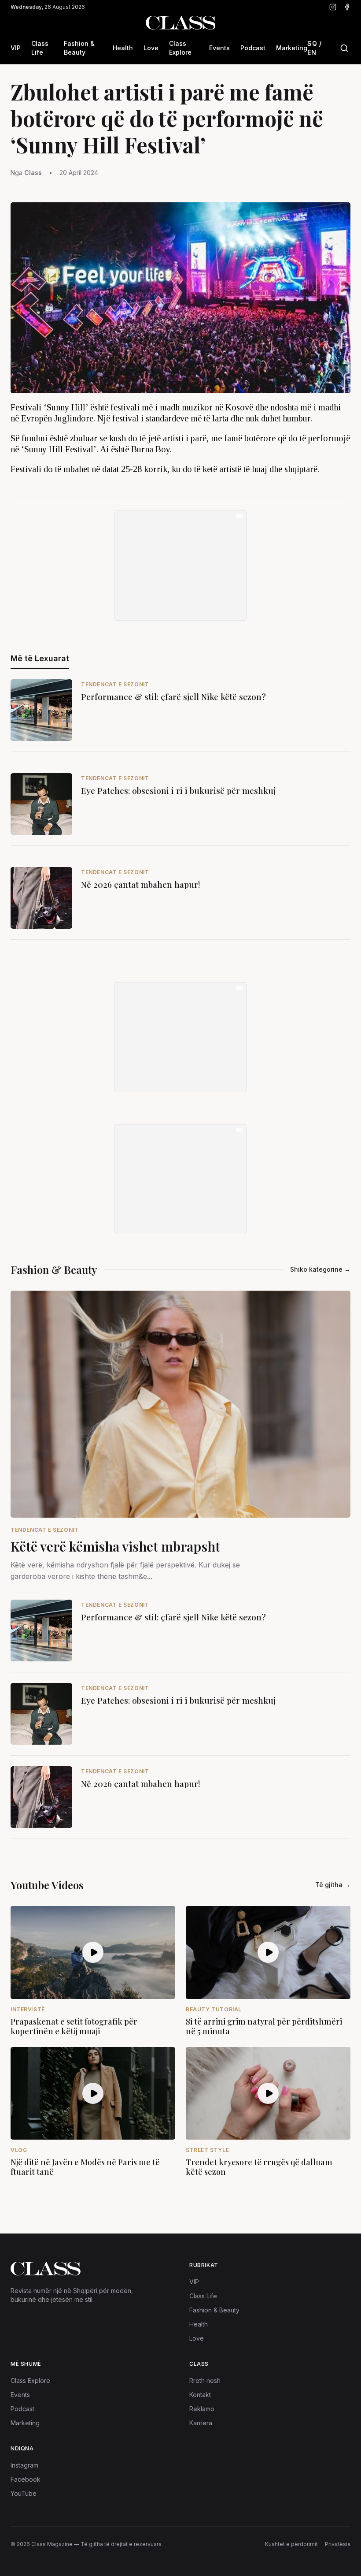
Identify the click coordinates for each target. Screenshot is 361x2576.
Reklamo (202, 2409)
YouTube (24, 2493)
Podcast (253, 48)
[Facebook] (347, 7)
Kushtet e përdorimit (291, 2544)
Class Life (40, 48)
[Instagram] (333, 7)
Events (219, 48)
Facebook (26, 2479)
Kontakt (200, 2395)
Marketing (292, 48)
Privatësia (338, 2544)
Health (123, 48)
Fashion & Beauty (79, 48)
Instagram (24, 2465)
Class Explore (180, 48)
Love (151, 48)
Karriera (201, 2423)
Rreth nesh (205, 2381)
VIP (16, 48)
